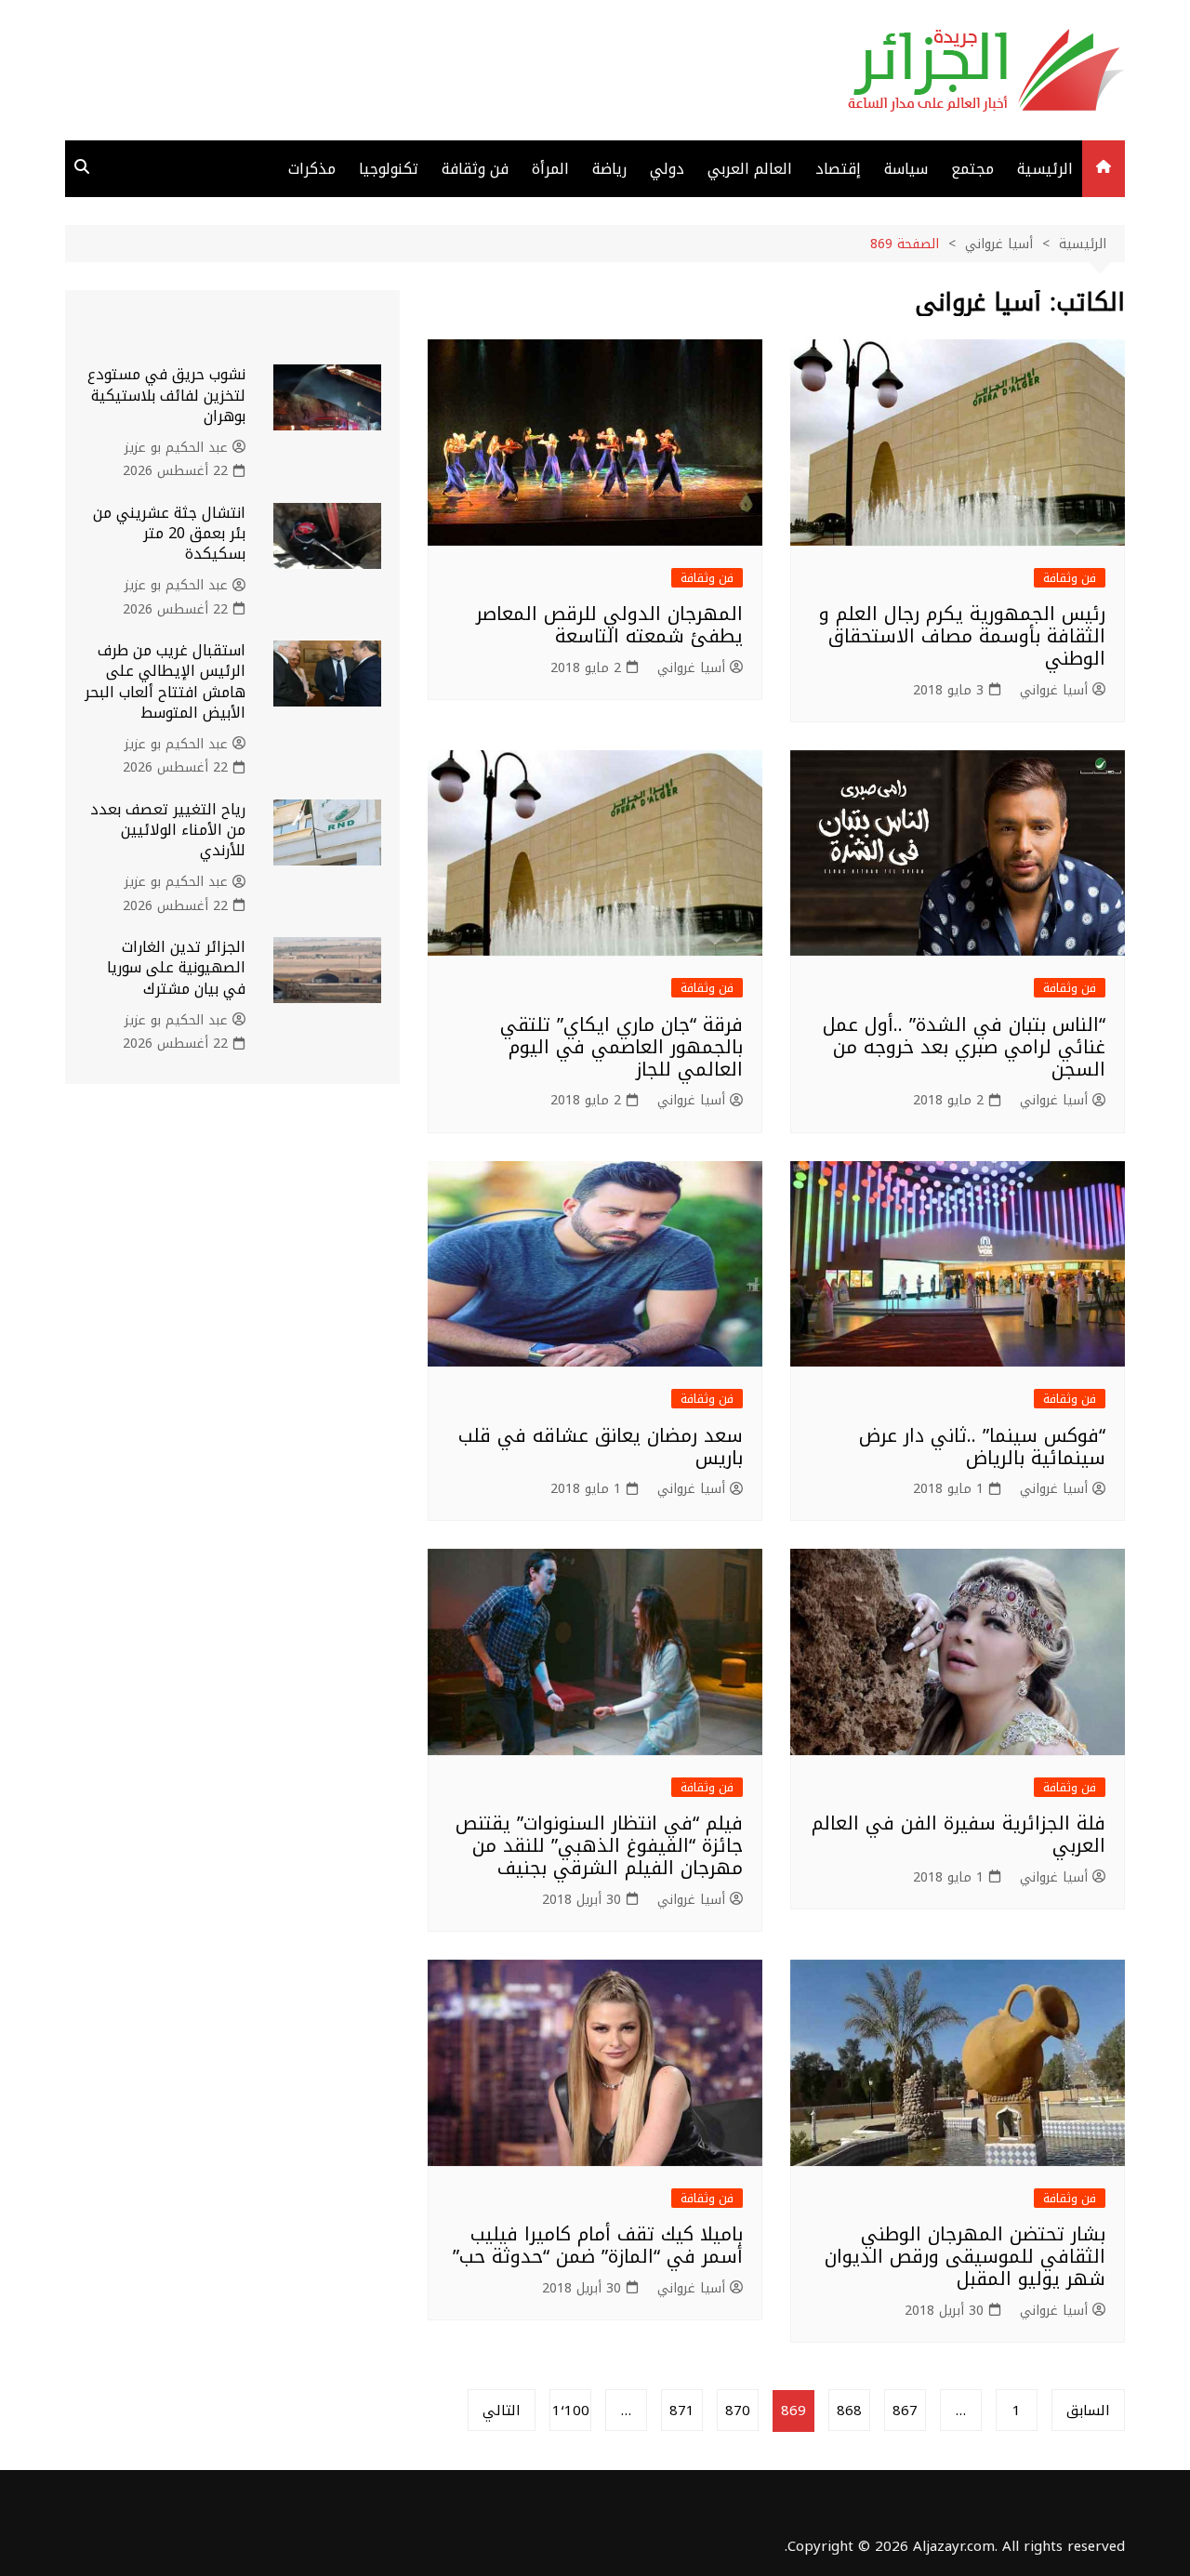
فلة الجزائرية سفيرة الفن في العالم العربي (959, 1834)
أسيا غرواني (1054, 691)
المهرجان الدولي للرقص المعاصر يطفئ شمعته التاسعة (609, 625)
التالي (502, 2411)
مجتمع (972, 169)
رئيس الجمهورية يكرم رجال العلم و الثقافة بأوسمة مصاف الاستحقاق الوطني (962, 636)
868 (849, 2411)
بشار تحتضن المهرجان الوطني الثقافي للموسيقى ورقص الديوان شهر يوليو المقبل (965, 2256)
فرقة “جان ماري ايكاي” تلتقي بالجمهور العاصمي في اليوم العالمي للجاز (621, 1047)
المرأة (550, 169)
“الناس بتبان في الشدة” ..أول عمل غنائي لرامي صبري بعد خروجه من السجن (964, 1047)
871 (682, 2411)
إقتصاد (838, 169)
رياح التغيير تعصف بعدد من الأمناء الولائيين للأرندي (168, 830)
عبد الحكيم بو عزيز (176, 448)
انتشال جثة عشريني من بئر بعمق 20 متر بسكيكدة (169, 534)
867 (905, 2411)
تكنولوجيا (389, 169)
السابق (1088, 2411)
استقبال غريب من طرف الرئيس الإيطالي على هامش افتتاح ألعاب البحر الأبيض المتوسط (165, 681)
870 (738, 2411)
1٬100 (571, 2411)
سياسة (906, 169)
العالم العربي (750, 169)
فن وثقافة (475, 169)
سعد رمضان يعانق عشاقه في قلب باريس (601, 1447)
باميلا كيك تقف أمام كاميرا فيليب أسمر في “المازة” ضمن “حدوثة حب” (598, 2245)
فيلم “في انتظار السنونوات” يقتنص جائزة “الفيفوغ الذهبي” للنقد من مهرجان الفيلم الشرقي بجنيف (599, 1845)
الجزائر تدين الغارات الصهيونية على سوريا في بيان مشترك (176, 968)
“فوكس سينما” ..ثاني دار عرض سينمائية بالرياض (982, 1447)
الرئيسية (1045, 169)
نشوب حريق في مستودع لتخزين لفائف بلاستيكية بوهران (166, 395)
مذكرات (312, 169)
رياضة (609, 169)
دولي (667, 169)
